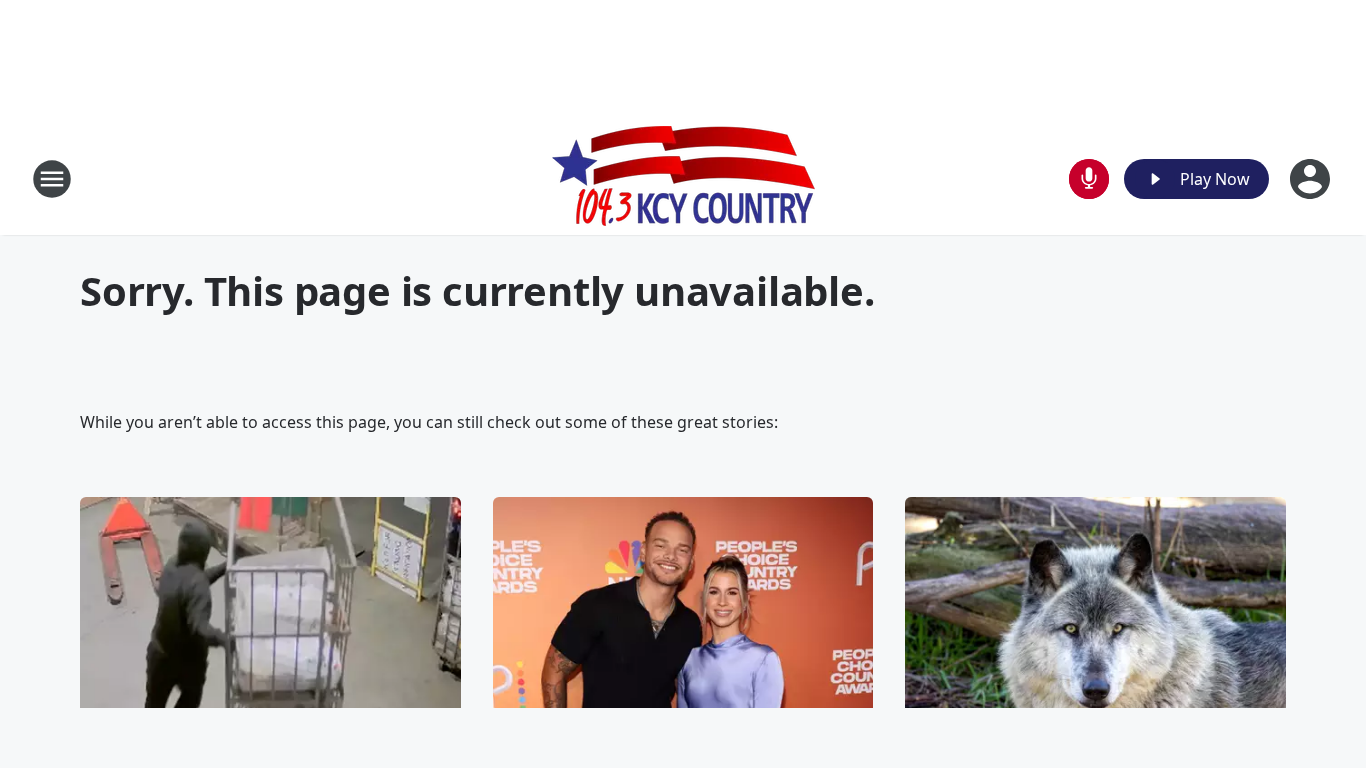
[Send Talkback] (1089, 179)
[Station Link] (683, 178)
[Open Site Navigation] (52, 179)
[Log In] (1312, 179)
